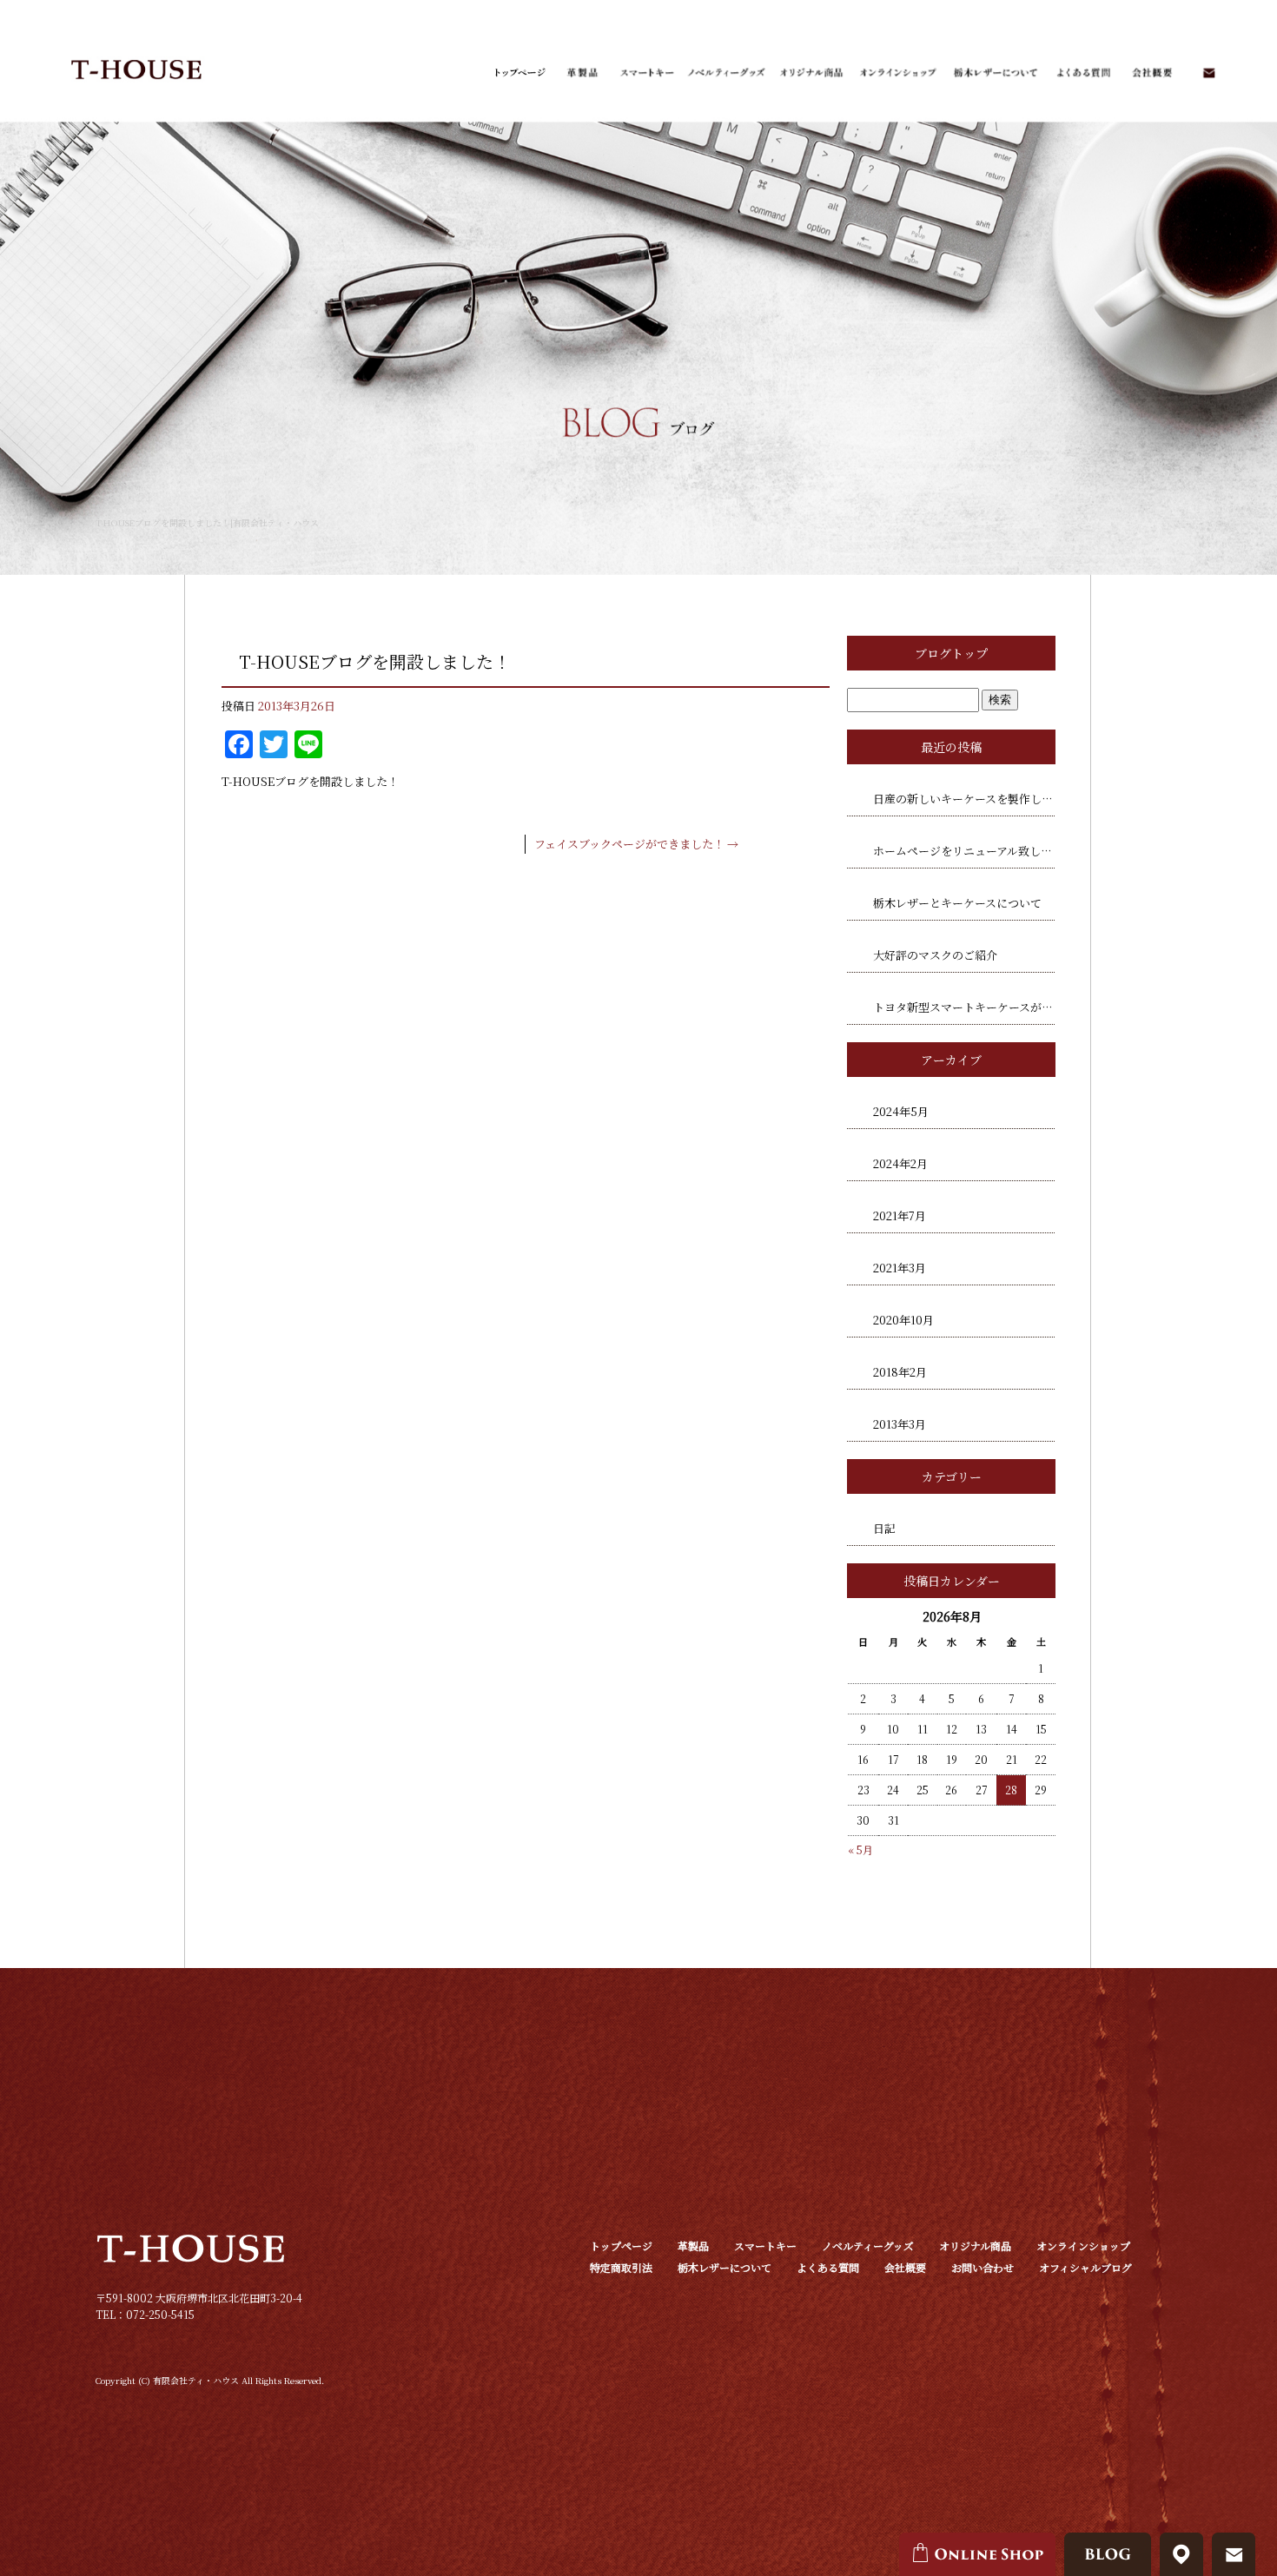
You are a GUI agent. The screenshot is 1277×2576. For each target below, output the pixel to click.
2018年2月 (900, 1372)
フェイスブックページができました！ (636, 844)
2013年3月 (900, 1424)
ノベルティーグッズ (726, 73)
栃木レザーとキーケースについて (957, 903)
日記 (884, 1528)
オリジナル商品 (809, 73)
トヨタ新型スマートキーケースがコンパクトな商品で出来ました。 (964, 1007)
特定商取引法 (621, 2267)
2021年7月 (900, 1215)
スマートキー (646, 73)
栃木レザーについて (994, 73)
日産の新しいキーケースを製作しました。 (964, 799)
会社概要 (1151, 73)
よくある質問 (1081, 73)
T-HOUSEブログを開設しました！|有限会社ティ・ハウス (207, 522)
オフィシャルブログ (1085, 2267)
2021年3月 (900, 1268)
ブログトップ (951, 653)
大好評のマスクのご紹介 (935, 955)
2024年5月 (901, 1111)
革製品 (582, 73)
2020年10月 (903, 1320)
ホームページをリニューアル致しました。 (964, 851)
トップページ (519, 73)
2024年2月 (900, 1163)
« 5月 (860, 1849)
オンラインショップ (898, 73)
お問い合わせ (1208, 73)
